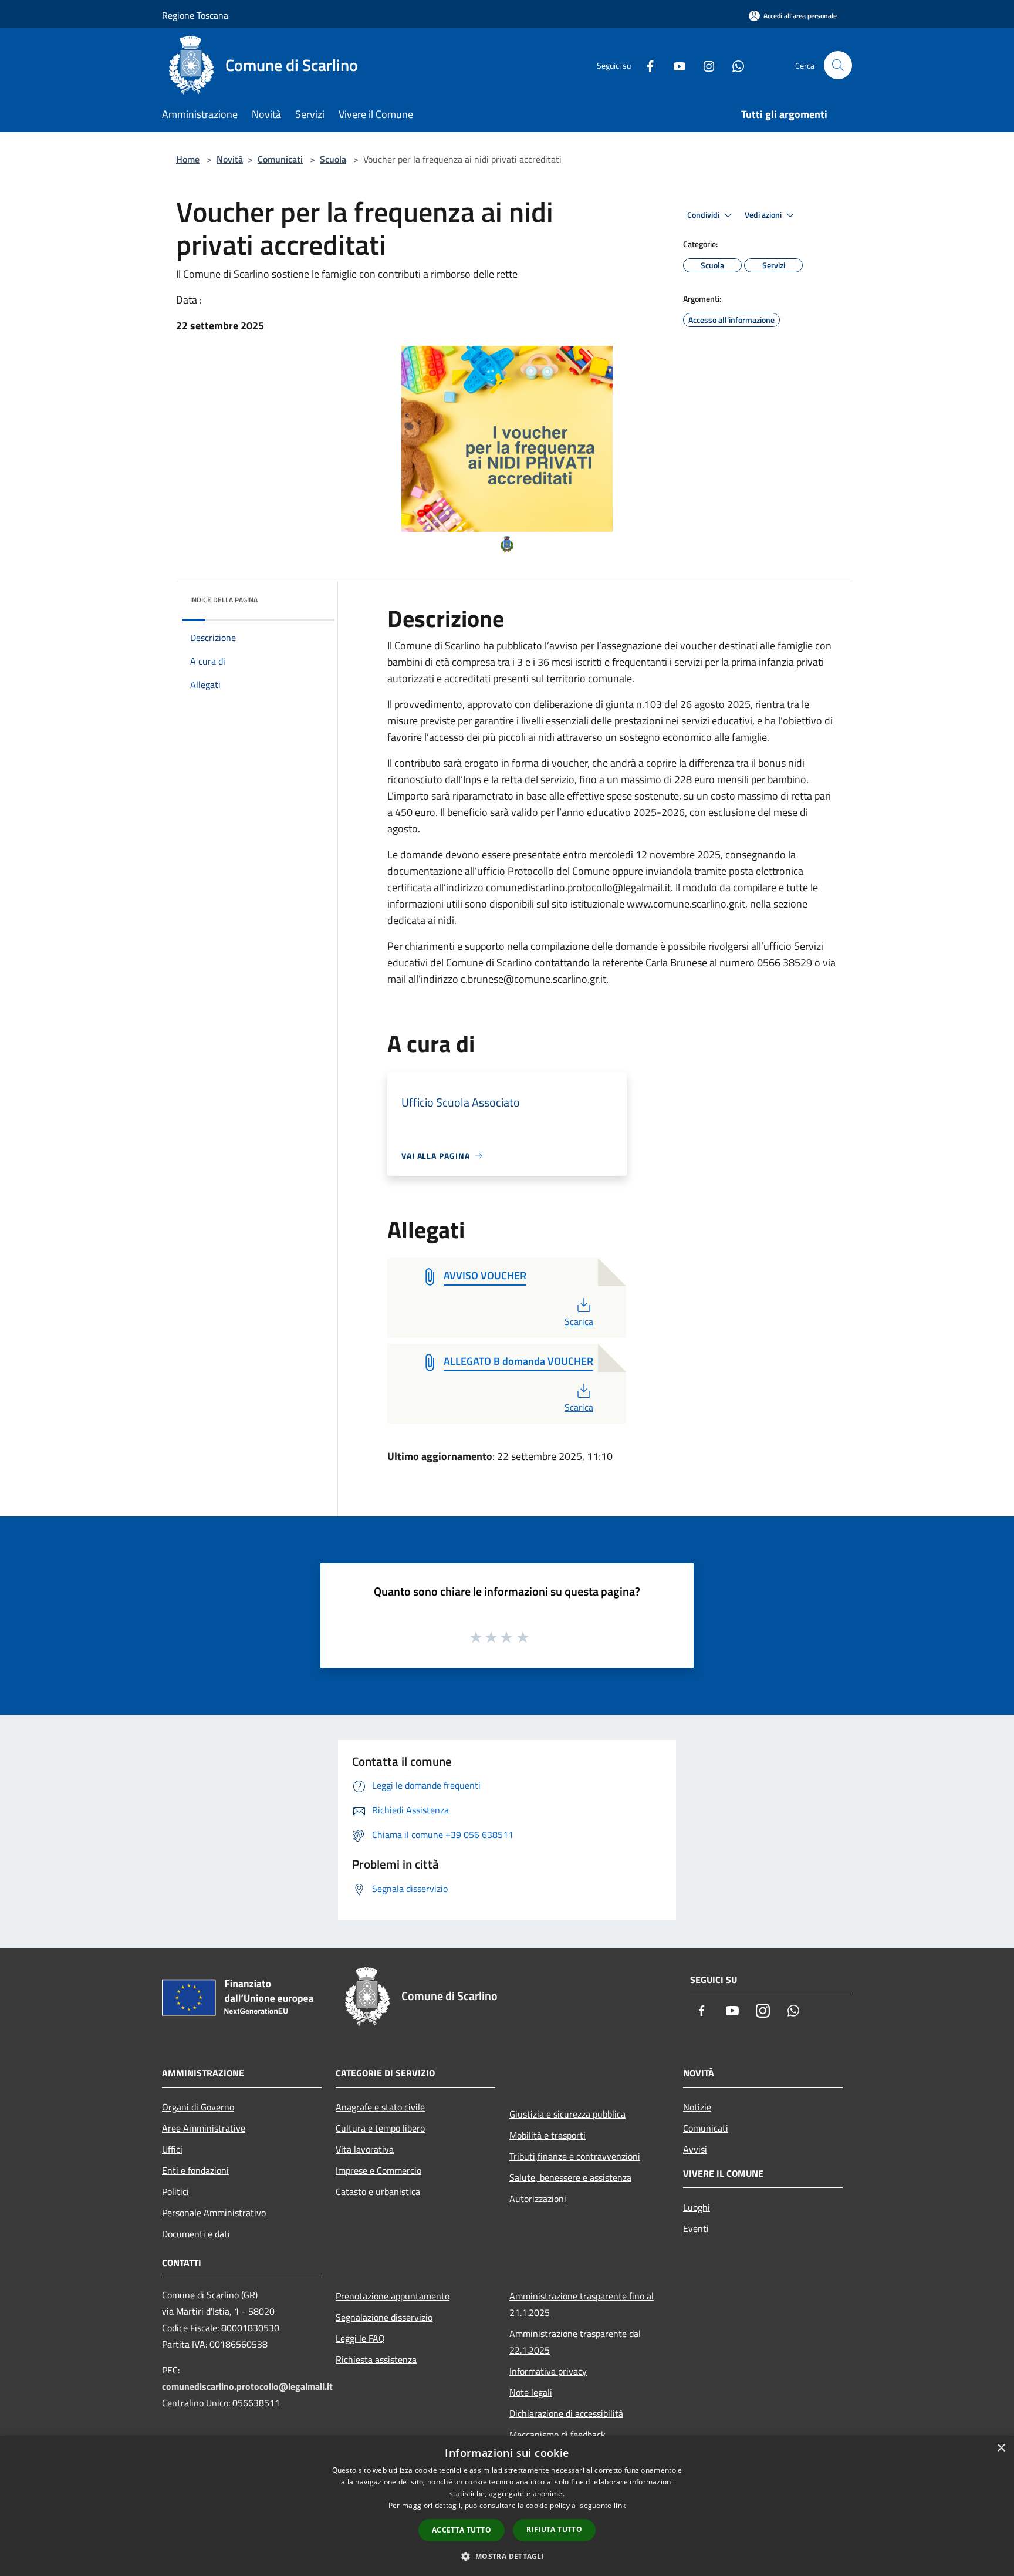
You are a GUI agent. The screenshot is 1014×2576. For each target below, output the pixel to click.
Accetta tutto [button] (462, 2530)
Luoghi (697, 2207)
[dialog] (507, 2506)
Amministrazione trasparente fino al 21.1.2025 (582, 2304)
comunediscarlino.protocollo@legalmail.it (247, 2386)
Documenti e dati (196, 2234)
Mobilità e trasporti (547, 2135)
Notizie (697, 2107)
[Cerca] (838, 65)
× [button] (1001, 2448)
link (620, 2505)
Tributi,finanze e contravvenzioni (575, 2156)
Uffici (172, 2149)
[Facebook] (645, 65)
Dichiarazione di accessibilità (566, 2413)
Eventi (696, 2228)
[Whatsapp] (734, 65)
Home (188, 159)
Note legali (531, 2392)
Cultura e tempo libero (380, 2128)
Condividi (704, 215)
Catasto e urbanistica (378, 2191)
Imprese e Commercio (378, 2170)
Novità (230, 159)
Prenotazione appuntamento (393, 2296)
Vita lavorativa (365, 2149)
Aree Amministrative (204, 2128)
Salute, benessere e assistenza (570, 2177)
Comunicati (280, 159)
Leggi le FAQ (360, 2338)
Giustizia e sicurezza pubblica (567, 2114)
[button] (507, 2556)
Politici (175, 2191)
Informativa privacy (548, 2371)
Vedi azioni (764, 215)
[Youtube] (675, 65)
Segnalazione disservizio (384, 2317)
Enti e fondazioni (195, 2170)
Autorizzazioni (538, 2199)
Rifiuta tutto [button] (554, 2529)
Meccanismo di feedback (557, 2435)
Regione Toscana (195, 15)
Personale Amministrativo (214, 2213)
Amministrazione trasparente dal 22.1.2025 (575, 2342)
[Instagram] (704, 65)
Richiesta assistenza (376, 2359)
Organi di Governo (198, 2107)
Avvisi (695, 2149)
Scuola (333, 159)
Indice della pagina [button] (224, 600)
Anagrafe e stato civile (380, 2107)
